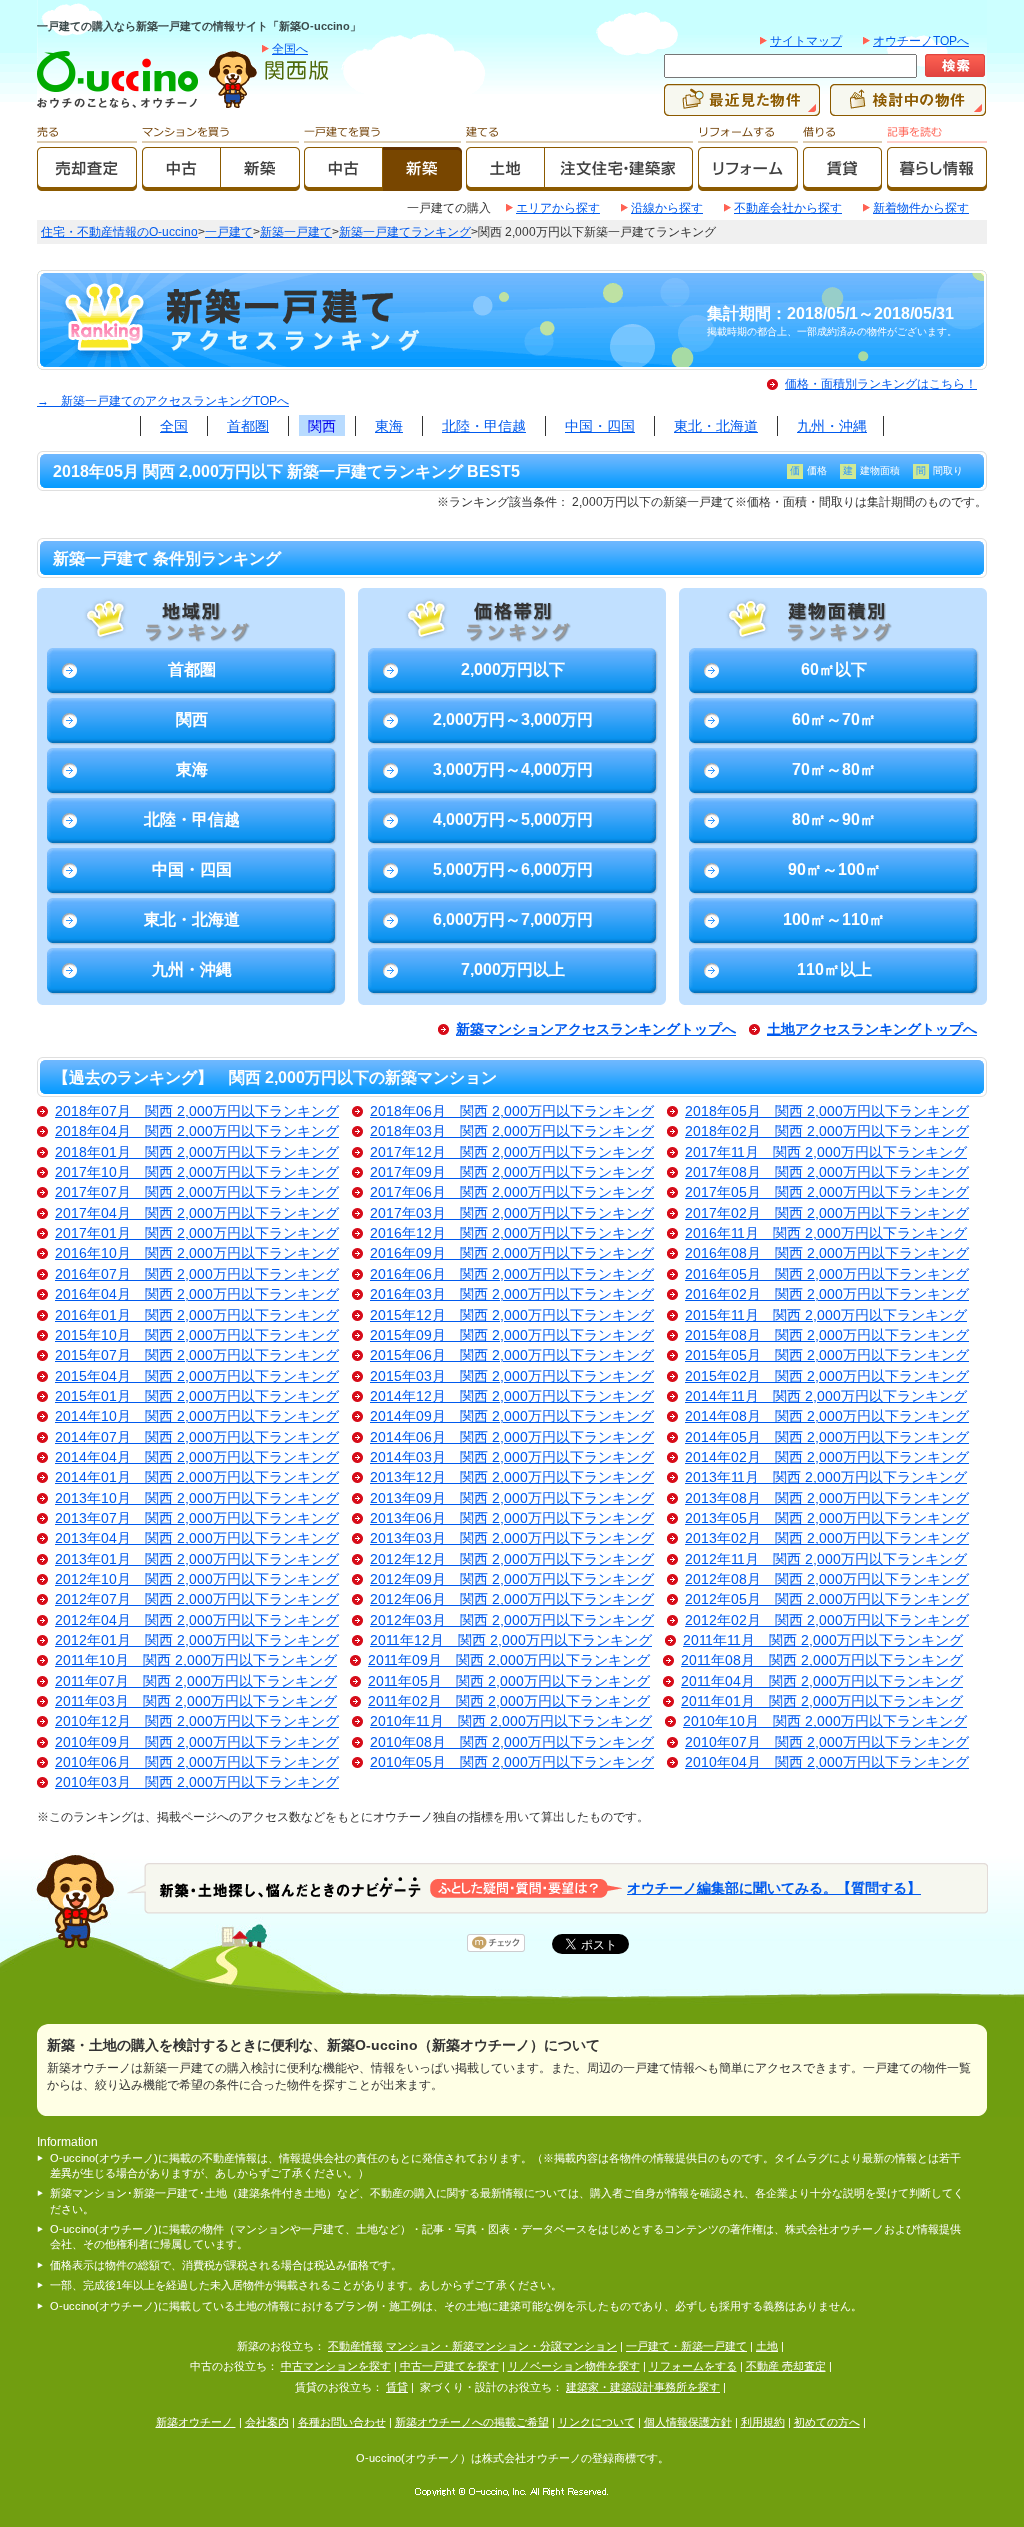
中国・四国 (600, 426)
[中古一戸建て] (343, 182)
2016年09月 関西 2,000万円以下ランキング (512, 1253)
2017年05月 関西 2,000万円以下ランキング (827, 1192)
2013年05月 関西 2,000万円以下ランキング (827, 1518)
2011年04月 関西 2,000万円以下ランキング (822, 1681)
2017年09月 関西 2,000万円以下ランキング (512, 1172)
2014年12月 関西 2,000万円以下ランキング (512, 1396)
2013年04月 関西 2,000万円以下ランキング (197, 1538)
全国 (174, 426)
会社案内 (267, 2422)
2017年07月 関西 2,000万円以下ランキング (197, 1192)
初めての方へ (827, 2422)
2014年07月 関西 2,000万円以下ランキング (197, 1437)
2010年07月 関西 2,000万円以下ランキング (827, 1742)
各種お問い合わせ (342, 2422)
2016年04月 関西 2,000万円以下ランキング (197, 1294)
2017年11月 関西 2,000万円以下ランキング (826, 1152)
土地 (767, 2346)
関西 (322, 426)
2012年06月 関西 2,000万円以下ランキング (512, 1599)
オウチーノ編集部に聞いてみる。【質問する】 (774, 1887)
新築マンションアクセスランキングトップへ (596, 1029)
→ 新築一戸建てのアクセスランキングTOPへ (163, 401)
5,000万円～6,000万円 (513, 869)
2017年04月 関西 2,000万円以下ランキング (197, 1213)
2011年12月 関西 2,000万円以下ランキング (511, 1640)
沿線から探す (667, 208)
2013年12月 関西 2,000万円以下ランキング (512, 1477)
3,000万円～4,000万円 (513, 769)
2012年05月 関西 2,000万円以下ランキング (827, 1599)
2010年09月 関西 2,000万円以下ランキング (197, 1742)
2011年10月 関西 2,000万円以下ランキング (196, 1660)
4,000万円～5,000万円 (513, 819)
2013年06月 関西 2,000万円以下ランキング (512, 1518)
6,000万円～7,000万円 (513, 919)
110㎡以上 (834, 969)
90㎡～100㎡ (834, 869)
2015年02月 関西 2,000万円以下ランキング (827, 1376)
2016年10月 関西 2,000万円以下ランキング (197, 1253)
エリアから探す (558, 208)
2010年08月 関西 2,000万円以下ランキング (512, 1742)
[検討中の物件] (908, 107)
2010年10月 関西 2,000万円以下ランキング (825, 1721)
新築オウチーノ (196, 2422)
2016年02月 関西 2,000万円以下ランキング (827, 1294)
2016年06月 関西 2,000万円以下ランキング (512, 1274)
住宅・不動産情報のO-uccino (119, 232)
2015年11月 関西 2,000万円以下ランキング (826, 1315)
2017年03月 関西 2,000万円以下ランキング (512, 1213)
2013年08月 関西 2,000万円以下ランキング (827, 1498)
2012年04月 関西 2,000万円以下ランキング (197, 1620)
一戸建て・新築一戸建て (686, 2346)
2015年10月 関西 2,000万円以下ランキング (197, 1335)
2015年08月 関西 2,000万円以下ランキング (827, 1335)
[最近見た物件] (742, 107)
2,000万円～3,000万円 (513, 719)
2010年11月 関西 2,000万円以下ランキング (511, 1721)
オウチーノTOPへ (921, 41)
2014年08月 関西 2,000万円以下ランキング (827, 1416)
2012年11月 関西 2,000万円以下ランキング (826, 1559)
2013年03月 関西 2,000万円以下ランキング (512, 1538)
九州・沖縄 (832, 426)
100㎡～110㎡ (834, 919)
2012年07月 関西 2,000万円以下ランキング (197, 1599)
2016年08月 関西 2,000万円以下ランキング (827, 1253)
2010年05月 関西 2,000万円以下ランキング (512, 1762)
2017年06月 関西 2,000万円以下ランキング (512, 1192)
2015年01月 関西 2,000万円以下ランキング (197, 1396)
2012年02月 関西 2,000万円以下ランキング (827, 1620)
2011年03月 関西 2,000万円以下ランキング (196, 1701)
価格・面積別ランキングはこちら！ (881, 384)
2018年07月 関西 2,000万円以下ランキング (197, 1111)
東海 (389, 426)
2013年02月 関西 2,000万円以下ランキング (827, 1538)
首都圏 (248, 426)
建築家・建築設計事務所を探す (643, 2387)
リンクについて (596, 2422)
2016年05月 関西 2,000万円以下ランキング (827, 1274)
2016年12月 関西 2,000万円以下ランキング (512, 1233)
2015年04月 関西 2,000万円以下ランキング (197, 1376)
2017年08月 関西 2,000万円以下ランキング (827, 1172)
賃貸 (397, 2387)
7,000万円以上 (513, 969)
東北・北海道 (716, 426)
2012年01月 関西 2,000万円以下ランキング (197, 1640)
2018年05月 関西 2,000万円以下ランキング (827, 1111)
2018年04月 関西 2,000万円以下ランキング (197, 1131)
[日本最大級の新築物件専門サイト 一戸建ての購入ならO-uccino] (122, 107)
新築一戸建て (296, 232)
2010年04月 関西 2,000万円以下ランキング (827, 1762)
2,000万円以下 (513, 669)
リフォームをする (693, 2366)
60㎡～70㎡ (834, 719)
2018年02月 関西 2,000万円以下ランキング (827, 1131)
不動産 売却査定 (786, 2366)
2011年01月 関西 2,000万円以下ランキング (822, 1701)
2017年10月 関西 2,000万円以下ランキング (197, 1172)
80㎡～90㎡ (834, 819)
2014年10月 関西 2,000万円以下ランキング (197, 1416)
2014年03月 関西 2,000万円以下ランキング (512, 1457)
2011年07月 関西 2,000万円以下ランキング (196, 1681)
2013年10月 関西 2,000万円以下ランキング (197, 1498)
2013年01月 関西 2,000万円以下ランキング (197, 1559)
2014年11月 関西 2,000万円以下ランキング (826, 1396)
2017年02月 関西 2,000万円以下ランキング (827, 1213)
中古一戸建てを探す (449, 2366)
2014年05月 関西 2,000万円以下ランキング (827, 1437)
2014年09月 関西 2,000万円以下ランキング (512, 1416)
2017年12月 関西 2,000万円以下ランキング (512, 1152)
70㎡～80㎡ (834, 769)
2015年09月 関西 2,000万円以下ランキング (512, 1335)
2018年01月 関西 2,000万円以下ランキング (197, 1152)
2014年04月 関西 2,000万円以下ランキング (197, 1457)
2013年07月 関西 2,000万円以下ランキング (197, 1518)
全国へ (290, 49)
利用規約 (763, 2422)
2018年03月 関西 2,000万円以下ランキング (512, 1131)
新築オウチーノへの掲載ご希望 (472, 2422)
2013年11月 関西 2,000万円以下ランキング (826, 1477)
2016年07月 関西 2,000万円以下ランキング (197, 1274)
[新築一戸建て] (422, 182)
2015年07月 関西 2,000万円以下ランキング (197, 1355)
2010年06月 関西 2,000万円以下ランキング (197, 1762)
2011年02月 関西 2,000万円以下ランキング (509, 1701)
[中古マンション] (181, 182)
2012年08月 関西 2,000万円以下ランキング (827, 1579)
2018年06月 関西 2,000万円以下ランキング (512, 1111)
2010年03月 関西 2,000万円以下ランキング (197, 1782)
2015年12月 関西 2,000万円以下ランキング (512, 1315)
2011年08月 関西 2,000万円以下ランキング (822, 1660)
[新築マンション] (260, 182)
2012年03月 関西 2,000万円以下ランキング (512, 1620)
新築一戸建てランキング (405, 232)
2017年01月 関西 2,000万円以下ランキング (197, 1233)
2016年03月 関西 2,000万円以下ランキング (512, 1294)
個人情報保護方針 (688, 2422)
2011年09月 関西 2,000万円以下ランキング (509, 1660)
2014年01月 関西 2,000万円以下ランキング (197, 1477)
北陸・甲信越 (484, 426)
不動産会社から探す (788, 208)
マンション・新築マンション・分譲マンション (501, 2346)
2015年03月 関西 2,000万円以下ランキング (512, 1376)
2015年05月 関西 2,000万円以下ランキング (827, 1355)
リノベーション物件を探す (574, 2366)
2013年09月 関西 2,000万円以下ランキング (512, 1498)
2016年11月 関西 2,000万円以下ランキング (826, 1233)
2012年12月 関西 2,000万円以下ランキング (512, 1559)
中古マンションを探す (336, 2366)
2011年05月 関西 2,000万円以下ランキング (509, 1681)
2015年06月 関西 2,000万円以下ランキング (512, 1355)
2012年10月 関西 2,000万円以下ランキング (197, 1579)
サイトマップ (806, 41)
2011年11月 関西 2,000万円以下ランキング (823, 1640)
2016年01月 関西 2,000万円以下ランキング (197, 1315)
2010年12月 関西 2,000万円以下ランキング (197, 1721)
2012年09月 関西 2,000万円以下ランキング (512, 1579)
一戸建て (229, 232)
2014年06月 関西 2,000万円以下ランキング (512, 1437)
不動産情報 (355, 2346)
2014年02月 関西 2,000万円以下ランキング (827, 1457)
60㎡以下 (834, 669)
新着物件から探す (921, 208)
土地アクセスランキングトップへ (872, 1029)
